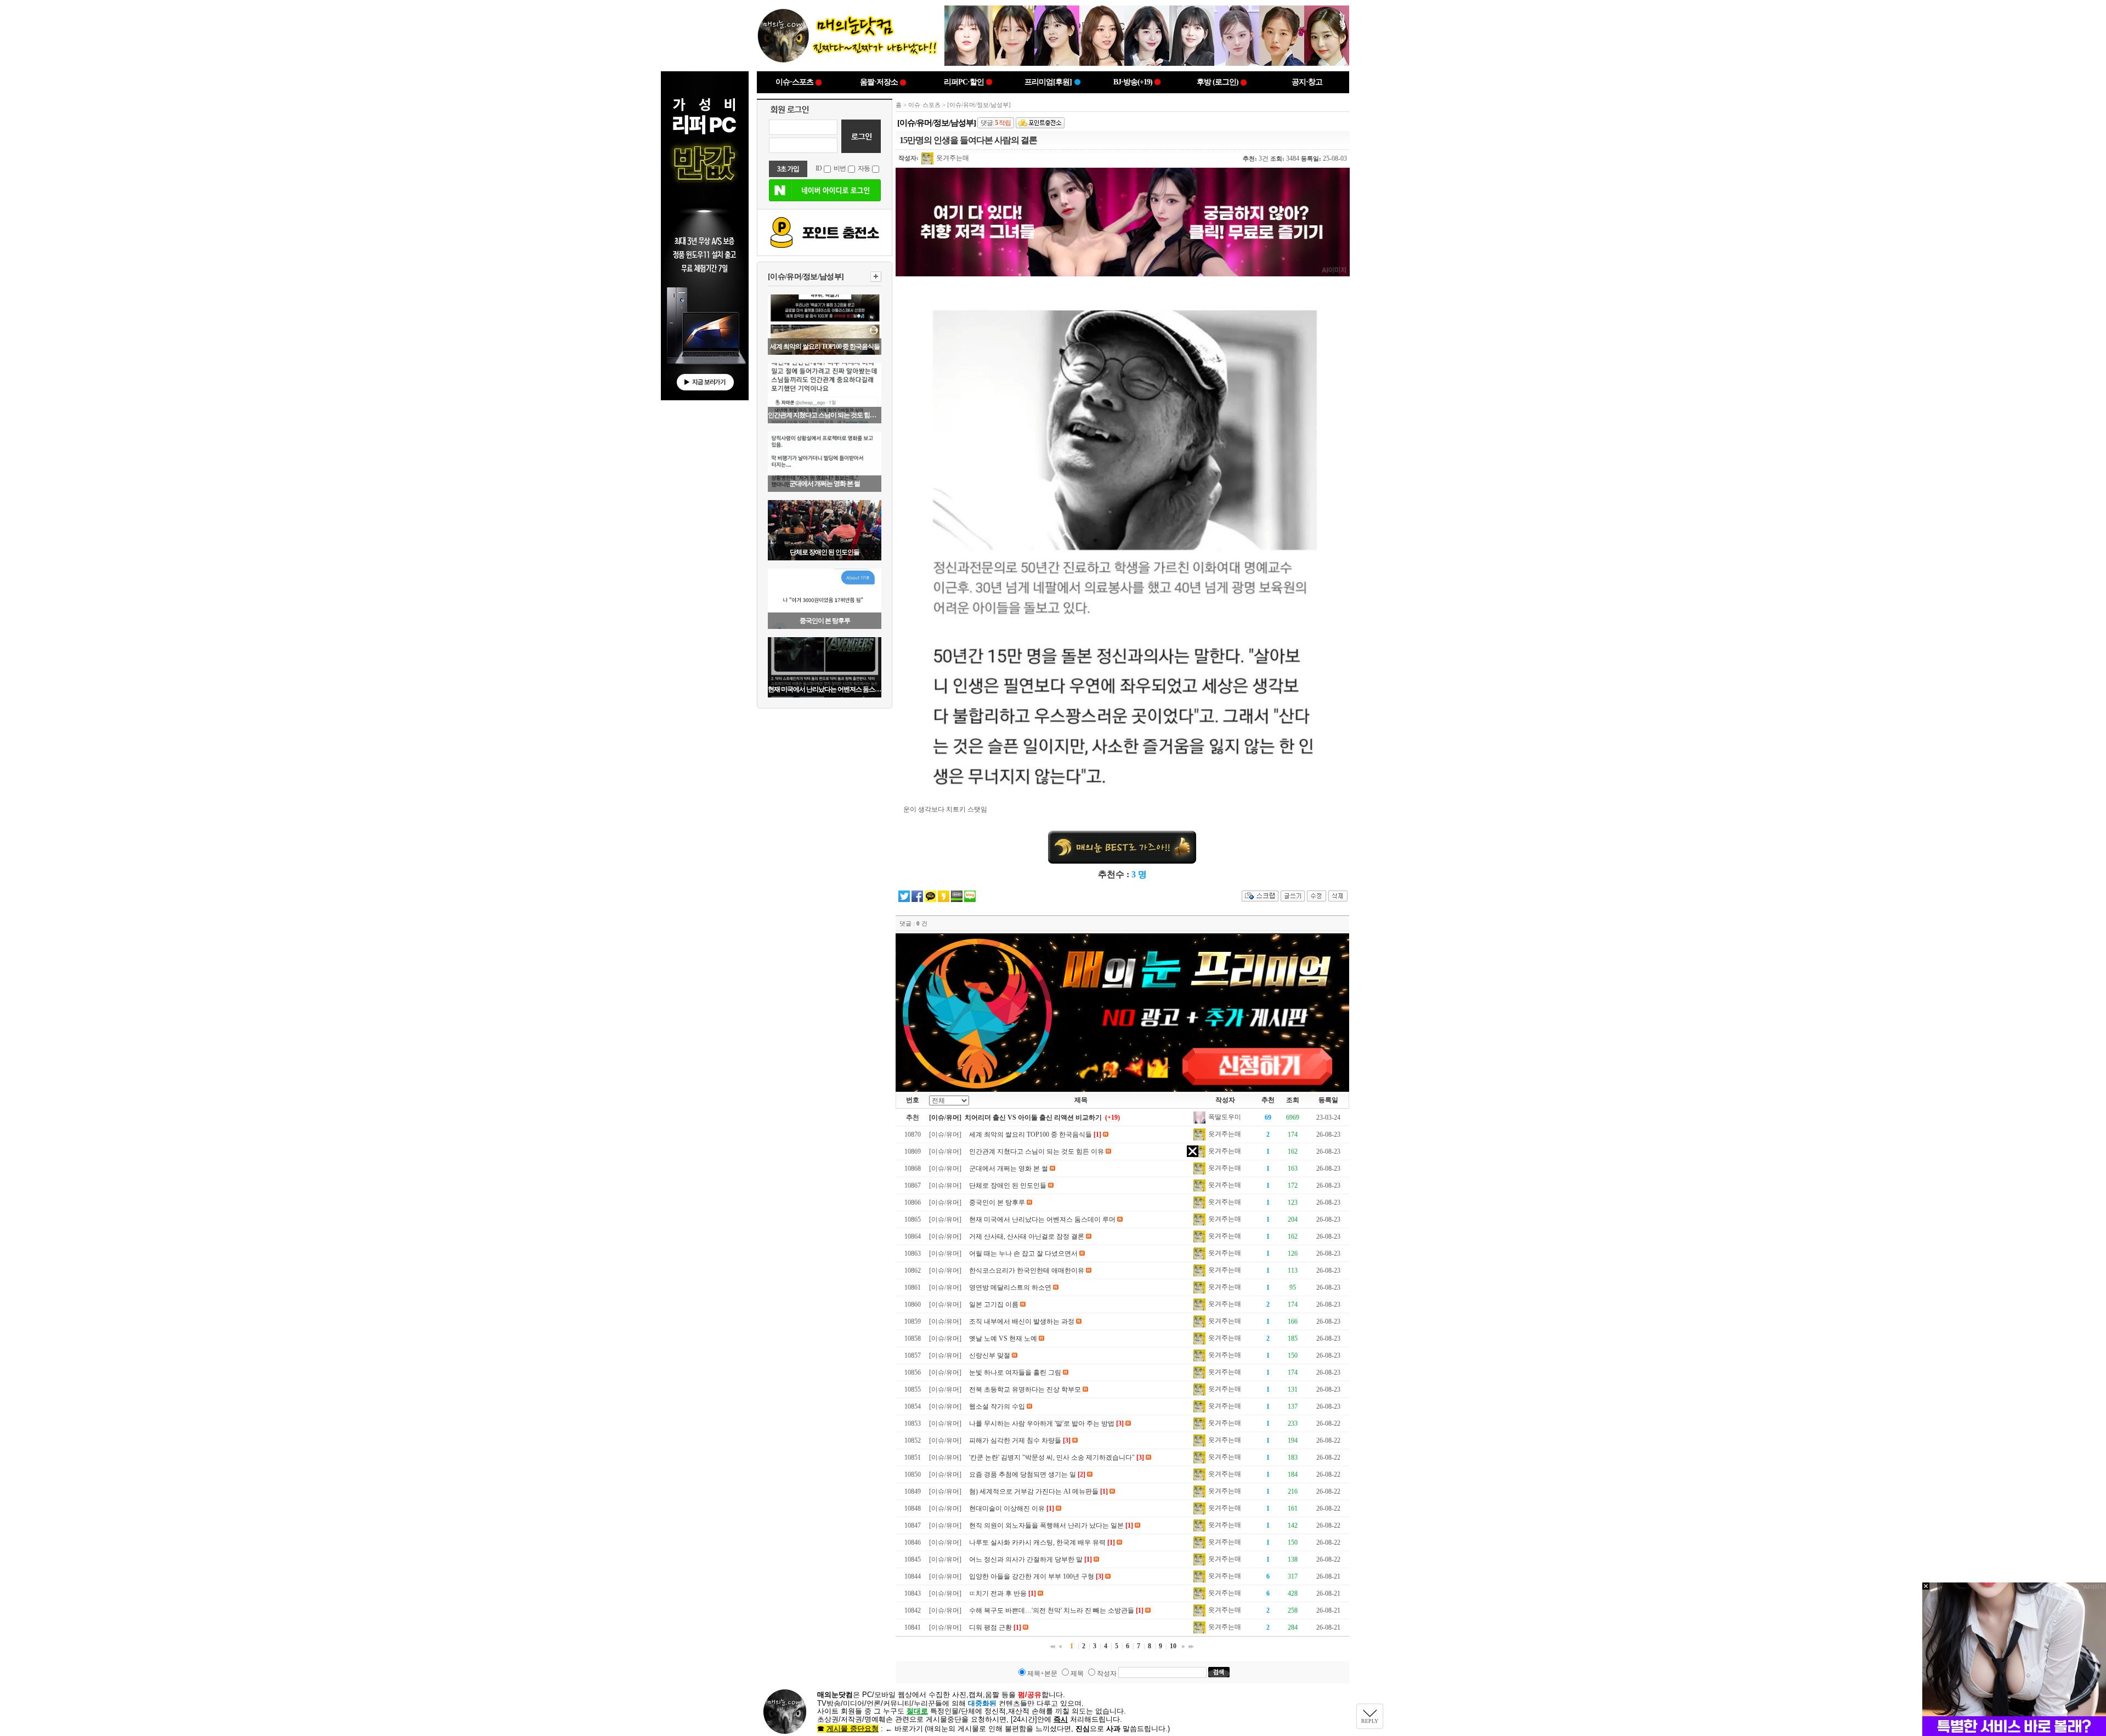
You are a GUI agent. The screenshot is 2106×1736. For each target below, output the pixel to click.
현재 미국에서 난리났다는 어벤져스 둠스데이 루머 (825, 689)
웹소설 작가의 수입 (997, 1406)
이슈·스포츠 (794, 82)
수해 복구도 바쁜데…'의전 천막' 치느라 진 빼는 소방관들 (1052, 1610)
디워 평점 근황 (990, 1627)
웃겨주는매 (952, 158)
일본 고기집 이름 (994, 1304)
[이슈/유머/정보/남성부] (806, 277)
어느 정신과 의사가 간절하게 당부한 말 (1026, 1559)
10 (1173, 1646)
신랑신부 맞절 (990, 1355)
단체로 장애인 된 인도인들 (825, 552)
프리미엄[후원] (1048, 82)
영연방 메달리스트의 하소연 (1010, 1287)
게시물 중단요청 (853, 1729)
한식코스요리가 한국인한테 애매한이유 (1027, 1270)
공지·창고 (1307, 82)
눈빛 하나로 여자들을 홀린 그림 (1015, 1372)
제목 (1077, 1673)
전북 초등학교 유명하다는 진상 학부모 (1025, 1389)
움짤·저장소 (879, 82)
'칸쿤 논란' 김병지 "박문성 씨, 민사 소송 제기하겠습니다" (1052, 1457)
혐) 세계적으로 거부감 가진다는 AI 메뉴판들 (1034, 1491)
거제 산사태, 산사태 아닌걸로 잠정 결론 (1027, 1236)
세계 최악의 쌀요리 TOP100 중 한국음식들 (825, 347)
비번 (840, 168)
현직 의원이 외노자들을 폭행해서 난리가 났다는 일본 (1046, 1525)
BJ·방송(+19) (1133, 82)
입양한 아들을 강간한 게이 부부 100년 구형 (1032, 1576)
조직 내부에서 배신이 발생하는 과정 (1022, 1321)
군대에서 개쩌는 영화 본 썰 (825, 484)
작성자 (1107, 1673)
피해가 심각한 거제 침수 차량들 (1015, 1440)
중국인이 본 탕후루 (825, 621)
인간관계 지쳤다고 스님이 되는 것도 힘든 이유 (825, 415)
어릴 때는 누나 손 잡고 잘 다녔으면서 (1023, 1253)
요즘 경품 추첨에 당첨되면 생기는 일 (1023, 1474)
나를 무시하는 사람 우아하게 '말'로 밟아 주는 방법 (1042, 1423)
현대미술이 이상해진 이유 (1007, 1508)
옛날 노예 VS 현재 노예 (1003, 1338)
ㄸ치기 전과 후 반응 (998, 1593)
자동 (864, 168)
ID (819, 168)
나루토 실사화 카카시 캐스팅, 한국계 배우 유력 (1037, 1542)
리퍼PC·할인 (964, 82)
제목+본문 (1042, 1673)
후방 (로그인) (1218, 82)
